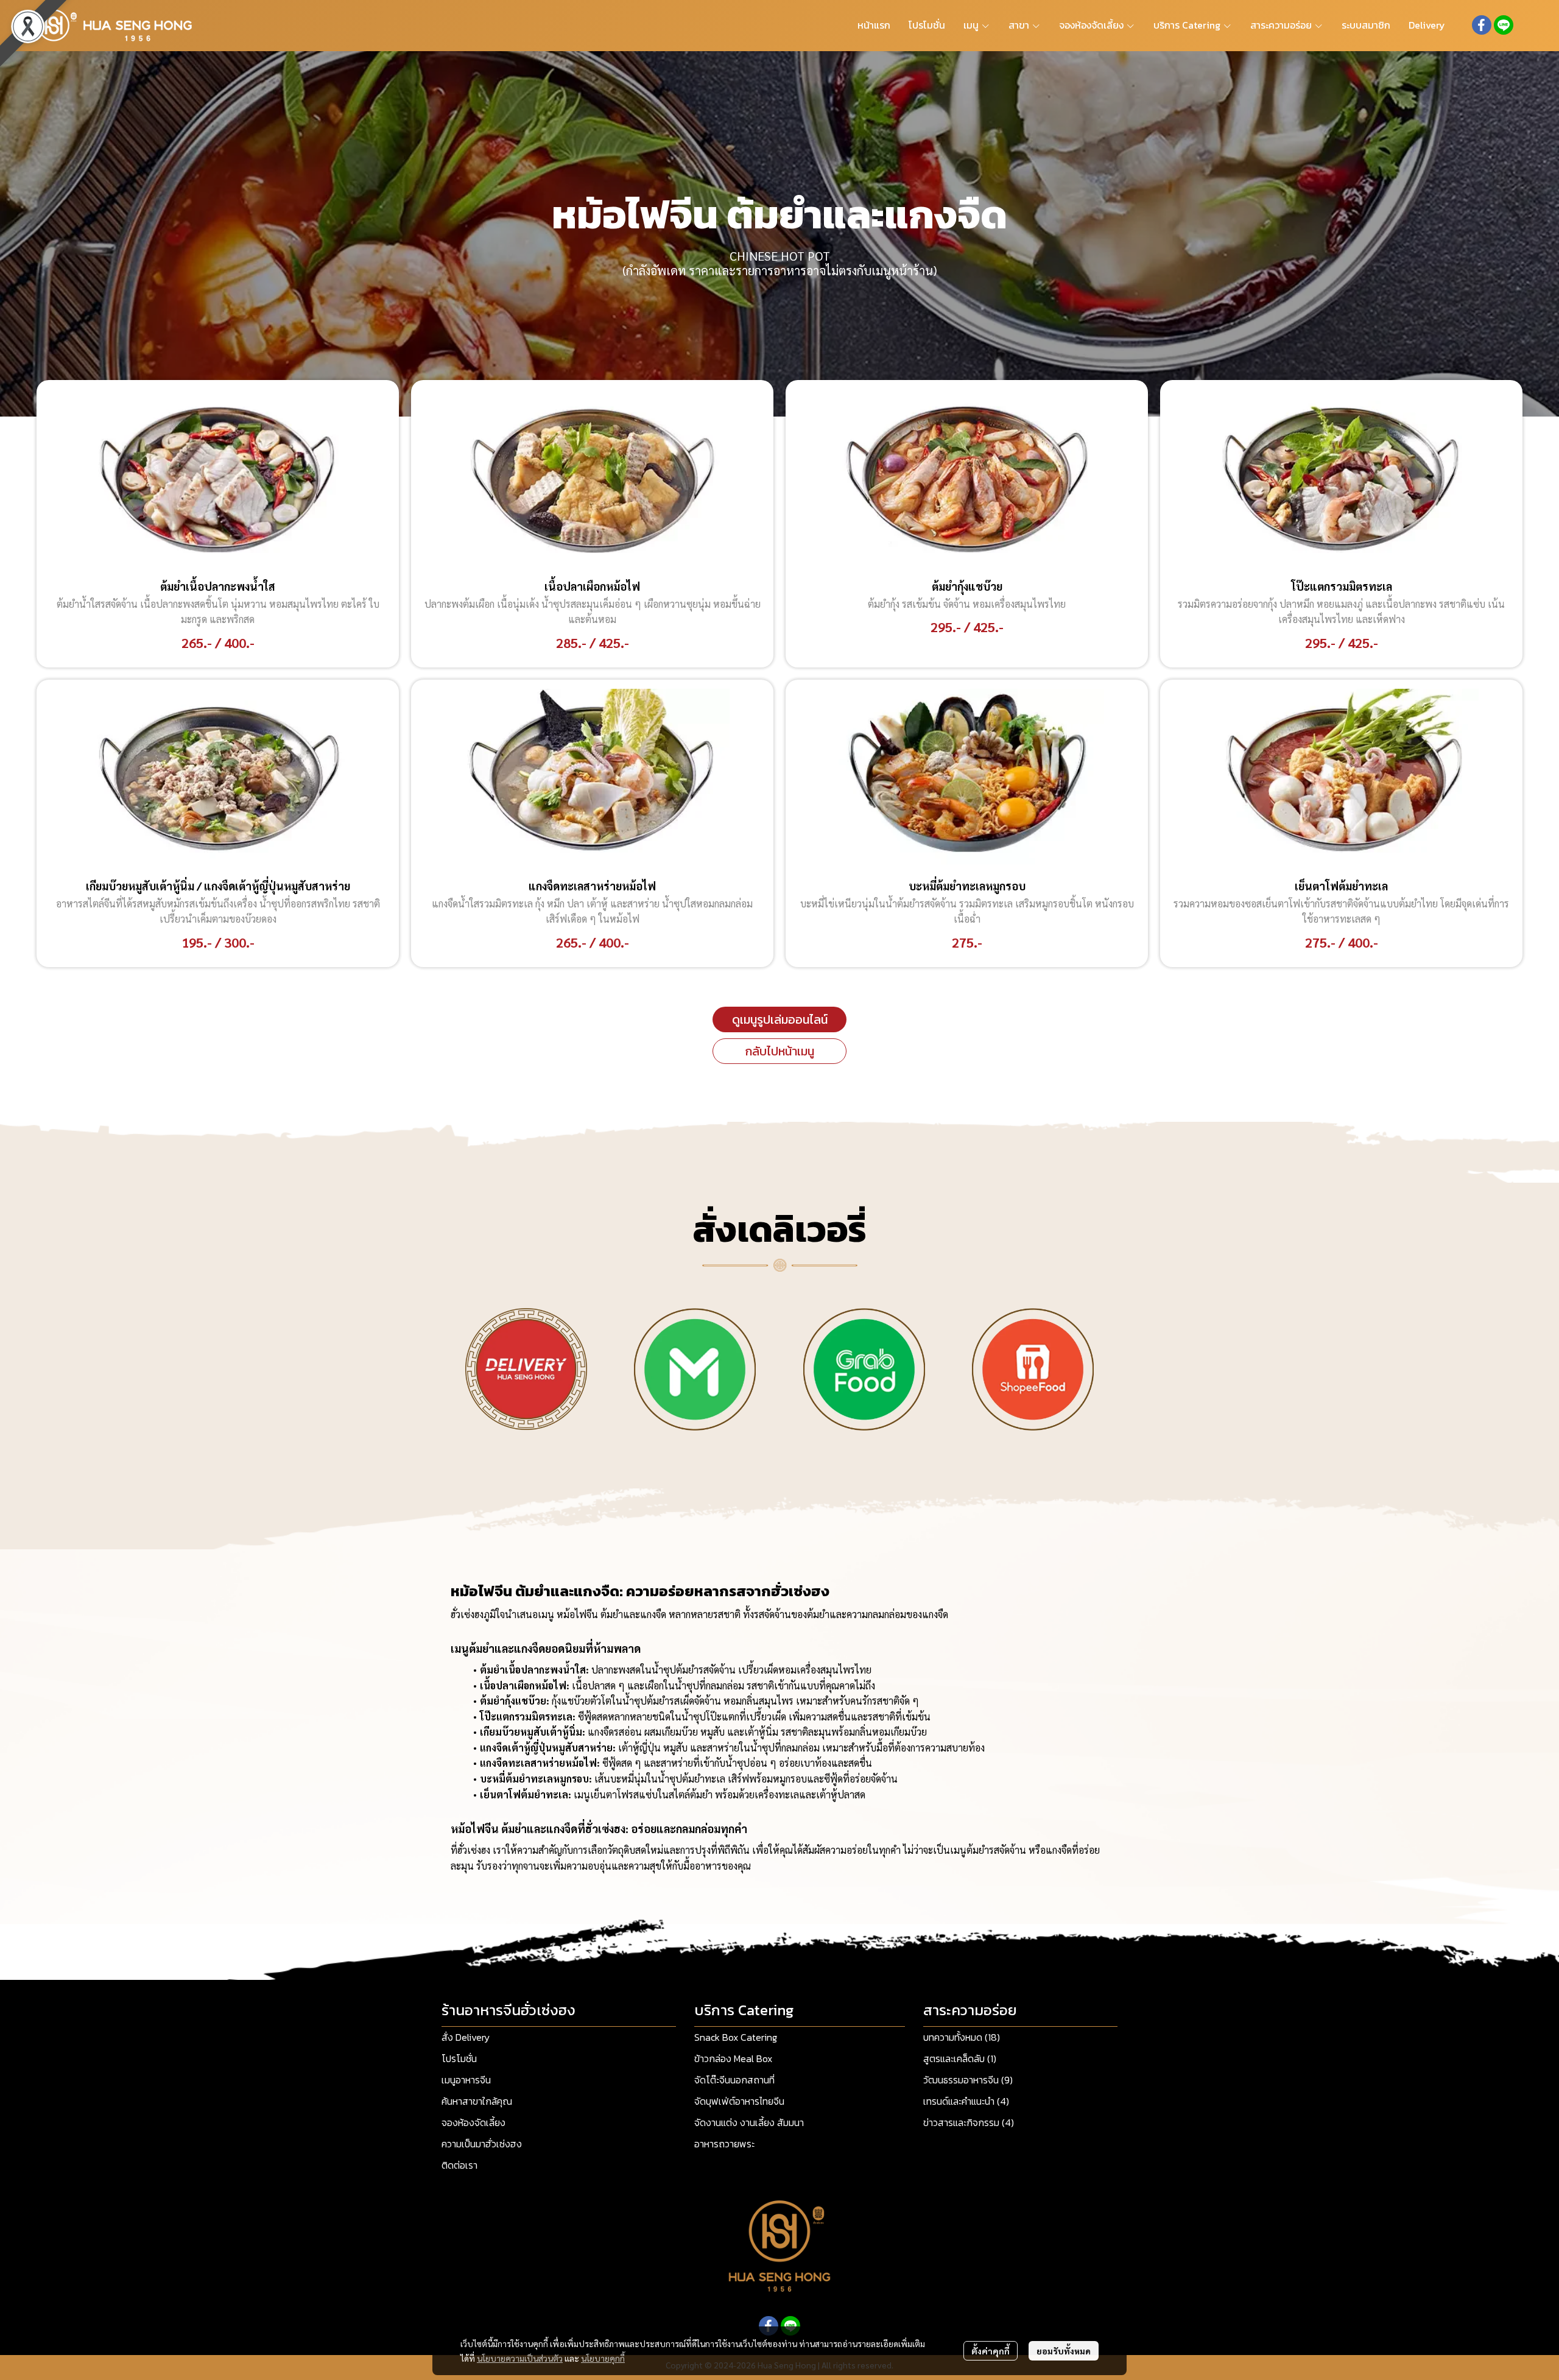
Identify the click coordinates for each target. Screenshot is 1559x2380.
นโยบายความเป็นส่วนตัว (520, 2358)
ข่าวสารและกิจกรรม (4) (969, 2122)
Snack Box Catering (736, 2037)
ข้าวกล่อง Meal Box (733, 2058)
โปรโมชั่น (459, 2058)
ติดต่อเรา (459, 2165)
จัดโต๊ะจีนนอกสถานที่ (734, 2080)
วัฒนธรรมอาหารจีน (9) (968, 2080)
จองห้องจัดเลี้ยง (473, 2122)
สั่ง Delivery (466, 2037)
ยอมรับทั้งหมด (1064, 2351)
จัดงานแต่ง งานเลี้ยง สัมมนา (749, 2122)
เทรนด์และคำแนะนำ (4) (966, 2101)
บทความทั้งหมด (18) (962, 2037)
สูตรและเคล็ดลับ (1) (960, 2058)
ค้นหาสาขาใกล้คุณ (477, 2101)
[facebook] (1482, 25)
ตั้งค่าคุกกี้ (991, 2351)
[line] (1504, 25)
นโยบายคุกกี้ (603, 2358)
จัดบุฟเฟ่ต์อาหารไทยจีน (739, 2101)
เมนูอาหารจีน (466, 2080)
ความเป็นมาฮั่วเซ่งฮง (482, 2144)
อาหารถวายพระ (724, 2144)
